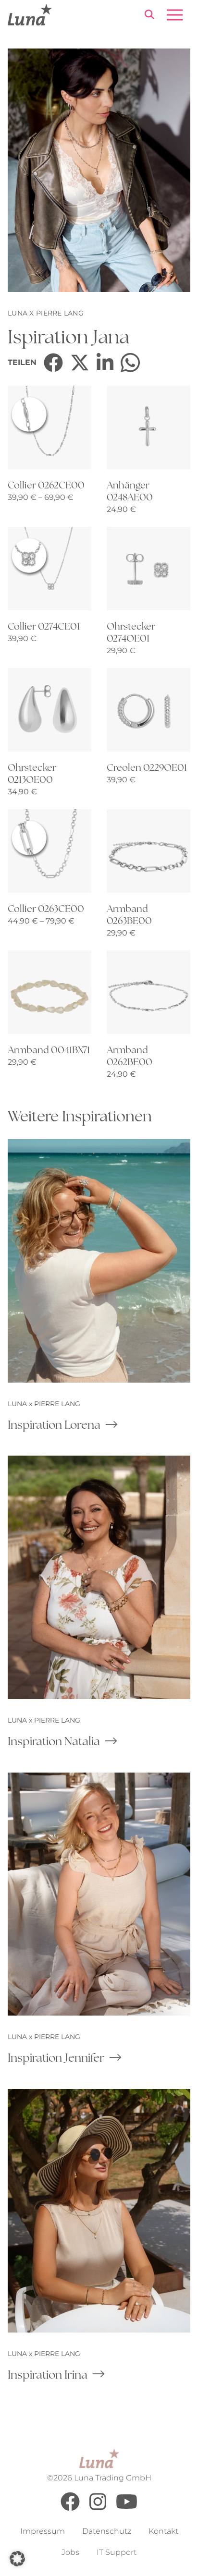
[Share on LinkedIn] (105, 363)
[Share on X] (80, 363)
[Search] (149, 16)
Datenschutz (107, 2531)
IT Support (117, 2552)
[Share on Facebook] (53, 363)
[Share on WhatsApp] (130, 363)
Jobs (70, 2552)
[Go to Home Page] (30, 15)
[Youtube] (127, 2509)
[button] (17, 2559)
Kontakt (163, 2531)
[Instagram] (98, 2509)
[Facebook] (70, 2509)
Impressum (43, 2531)
